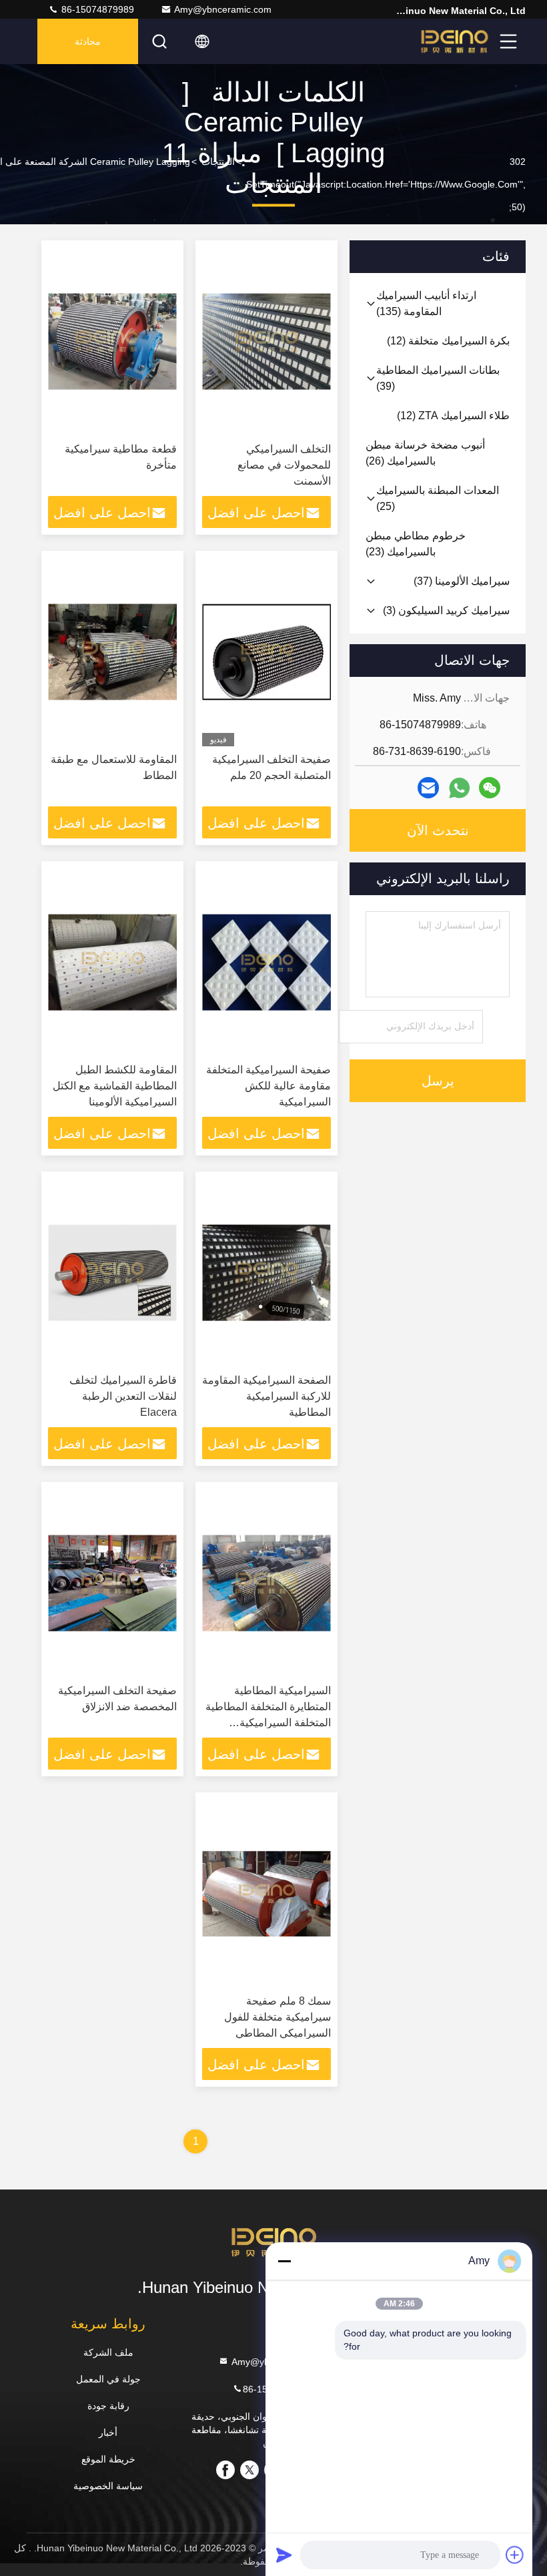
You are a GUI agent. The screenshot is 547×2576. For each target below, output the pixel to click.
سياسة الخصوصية (108, 2486)
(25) (438, 498)
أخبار (108, 2432)
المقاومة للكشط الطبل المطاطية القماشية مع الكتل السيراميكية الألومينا (115, 1086)
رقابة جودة (108, 2406)
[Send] (284, 2555)
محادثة (88, 41)
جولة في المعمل (108, 2379)
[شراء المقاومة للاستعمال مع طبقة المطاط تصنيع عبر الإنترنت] (112, 652)
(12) (448, 341)
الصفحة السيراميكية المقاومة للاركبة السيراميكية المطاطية (266, 1396)
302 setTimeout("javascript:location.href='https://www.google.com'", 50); (386, 184)
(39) (438, 378)
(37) (462, 581)
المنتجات (218, 162)
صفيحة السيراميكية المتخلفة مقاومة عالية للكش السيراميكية (268, 1086)
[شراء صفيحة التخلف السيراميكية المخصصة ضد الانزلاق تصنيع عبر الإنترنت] (112, 1583)
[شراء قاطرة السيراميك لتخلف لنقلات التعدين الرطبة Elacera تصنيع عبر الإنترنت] (112, 1273)
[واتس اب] (459, 788)
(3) (446, 610)
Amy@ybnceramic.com (223, 9)
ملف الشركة (108, 2352)
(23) (416, 544)
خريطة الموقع (108, 2459)
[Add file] (515, 2555)
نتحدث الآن (438, 830)
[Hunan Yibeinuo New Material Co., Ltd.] (454, 41)
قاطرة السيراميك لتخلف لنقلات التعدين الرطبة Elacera (123, 1396)
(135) (426, 303)
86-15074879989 (96, 9)
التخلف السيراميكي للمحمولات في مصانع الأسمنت (284, 465)
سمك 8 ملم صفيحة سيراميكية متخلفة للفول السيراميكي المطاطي (278, 2017)
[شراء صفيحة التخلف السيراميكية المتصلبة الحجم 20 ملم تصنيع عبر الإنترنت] (266, 652)
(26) (425, 453)
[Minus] (284, 2261)
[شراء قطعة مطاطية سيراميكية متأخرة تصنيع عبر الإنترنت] (112, 341)
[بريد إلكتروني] (428, 788)
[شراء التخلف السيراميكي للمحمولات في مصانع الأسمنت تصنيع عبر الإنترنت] (266, 341)
